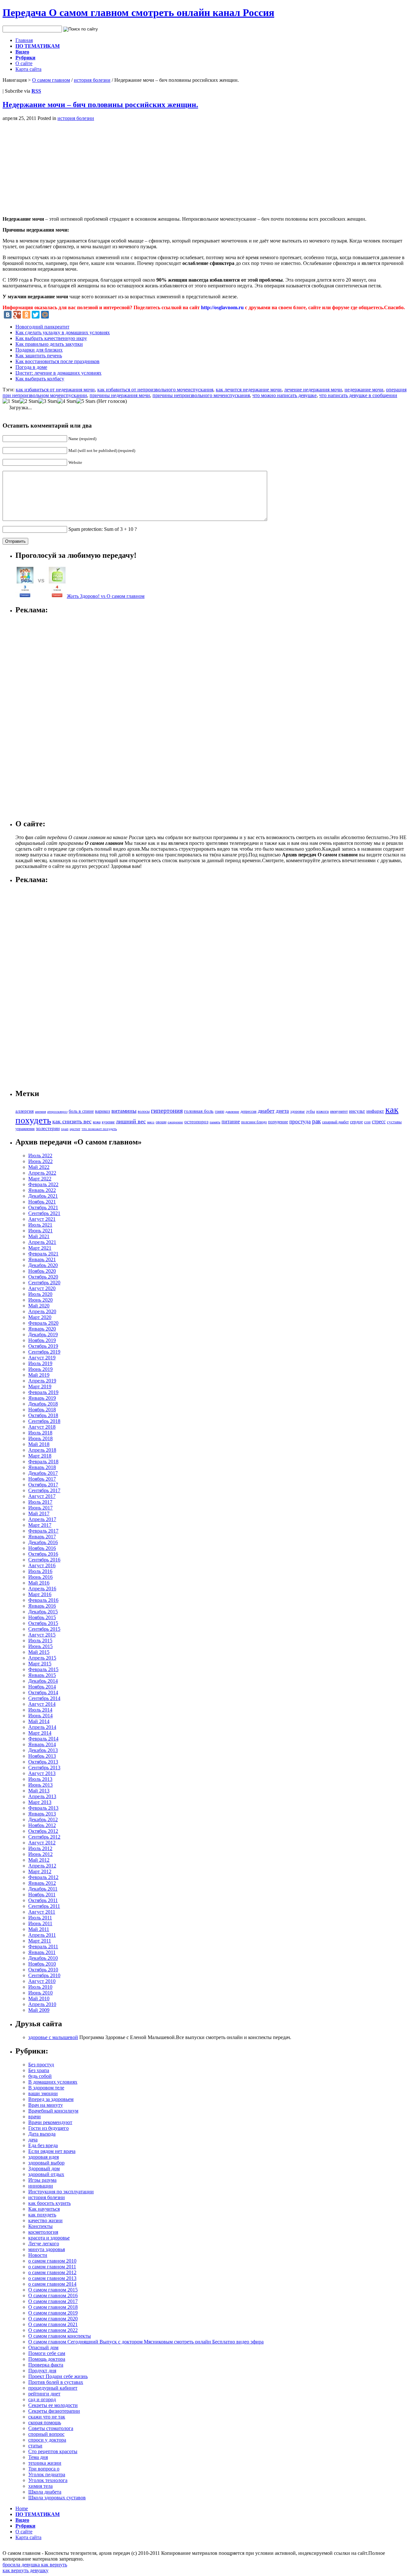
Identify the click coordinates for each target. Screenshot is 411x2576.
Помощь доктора (47, 2359)
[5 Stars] (86, 401)
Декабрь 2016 (43, 1542)
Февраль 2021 (43, 1254)
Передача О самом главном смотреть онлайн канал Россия (138, 13)
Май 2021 (39, 1236)
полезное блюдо (254, 1122)
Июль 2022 (40, 1156)
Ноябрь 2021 (42, 1202)
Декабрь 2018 (43, 1404)
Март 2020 (40, 1317)
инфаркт (375, 1111)
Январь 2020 (42, 1329)
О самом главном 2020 (53, 2319)
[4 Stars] (67, 401)
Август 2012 (42, 1843)
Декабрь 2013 (43, 1750)
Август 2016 (42, 1565)
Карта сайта (28, 69)
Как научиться (44, 2209)
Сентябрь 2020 (44, 1283)
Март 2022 (40, 1179)
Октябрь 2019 (43, 1346)
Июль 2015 (40, 1641)
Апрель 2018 (42, 1450)
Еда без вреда (43, 2145)
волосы (144, 1111)
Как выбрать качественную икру (51, 338)
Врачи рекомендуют (50, 2122)
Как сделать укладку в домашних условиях (63, 332)
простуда (300, 1122)
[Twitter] (36, 315)
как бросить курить (49, 2203)
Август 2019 (42, 1358)
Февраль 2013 (43, 1808)
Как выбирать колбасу (40, 379)
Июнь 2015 (40, 1646)
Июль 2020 (40, 1294)
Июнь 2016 (40, 1577)
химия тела (40, 2486)
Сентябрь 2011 (44, 1906)
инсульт (357, 1111)
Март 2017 (40, 1525)
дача (33, 2140)
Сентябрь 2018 (44, 1421)
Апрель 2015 (42, 1658)
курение (108, 1122)
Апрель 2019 (42, 1381)
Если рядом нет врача (52, 2151)
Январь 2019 (42, 1398)
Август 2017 (42, 1496)
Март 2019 (40, 1386)
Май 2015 (39, 1652)
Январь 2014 (42, 1744)
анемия (40, 1112)
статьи (35, 2446)
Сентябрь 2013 (44, 1768)
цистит (75, 1129)
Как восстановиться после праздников (57, 361)
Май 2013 (39, 1791)
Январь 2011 (42, 1952)
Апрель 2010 (42, 2004)
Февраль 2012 (43, 1877)
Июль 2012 (40, 1848)
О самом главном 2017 (53, 2301)
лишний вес (131, 1121)
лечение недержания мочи (313, 390)
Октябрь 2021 (43, 1207)
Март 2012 (40, 1871)
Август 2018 (42, 1427)
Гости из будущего (48, 2128)
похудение (278, 1122)
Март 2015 (40, 1664)
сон (367, 1122)
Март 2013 (40, 1802)
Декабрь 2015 (43, 1612)
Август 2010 (42, 1981)
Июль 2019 (40, 1363)
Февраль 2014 (43, 1739)
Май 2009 (39, 2010)
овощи (161, 1122)
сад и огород (42, 2399)
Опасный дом (43, 2347)
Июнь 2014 (40, 1716)
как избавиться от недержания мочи (55, 390)
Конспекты (40, 2226)
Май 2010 (39, 1998)
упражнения (25, 1129)
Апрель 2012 (42, 1866)
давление (232, 1112)
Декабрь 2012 (43, 1819)
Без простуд (41, 2065)
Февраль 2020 (43, 1323)
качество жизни (45, 2220)
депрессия (249, 1111)
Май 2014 (39, 1721)
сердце (356, 1122)
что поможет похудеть (99, 1129)
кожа (97, 1122)
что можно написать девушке (284, 395)
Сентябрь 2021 (44, 1213)
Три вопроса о (44, 2469)
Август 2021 (42, 1219)
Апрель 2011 (42, 1935)
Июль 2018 (40, 1433)
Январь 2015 (42, 1675)
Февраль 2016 (43, 1600)
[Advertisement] (57, 166)
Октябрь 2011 (43, 1900)
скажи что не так (47, 2417)
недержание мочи (364, 390)
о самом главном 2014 (52, 2284)
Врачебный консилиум (53, 2111)
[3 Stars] (48, 401)
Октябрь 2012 (43, 1831)
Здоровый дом (44, 2168)
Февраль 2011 (43, 1947)
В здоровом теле (46, 2088)
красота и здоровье (49, 2238)
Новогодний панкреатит (42, 327)
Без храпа (39, 2070)
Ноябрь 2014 (42, 1687)
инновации (41, 2186)
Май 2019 (39, 1375)
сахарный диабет (335, 1122)
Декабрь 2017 (43, 1473)
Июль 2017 (40, 1502)
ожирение (175, 1122)
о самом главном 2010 (52, 2261)
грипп (219, 1112)
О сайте (24, 63)
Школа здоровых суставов (57, 2498)
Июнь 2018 (40, 1438)
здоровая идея (44, 2157)
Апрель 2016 (42, 1589)
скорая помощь (45, 2423)
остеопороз (196, 1122)
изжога (323, 1111)
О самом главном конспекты (60, 2336)
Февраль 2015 (43, 1669)
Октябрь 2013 (43, 1762)
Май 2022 (39, 1167)
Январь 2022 (42, 1190)
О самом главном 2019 (53, 2313)
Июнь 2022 (40, 1161)
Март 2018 (40, 1456)
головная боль (199, 1111)
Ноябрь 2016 (42, 1548)
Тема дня (38, 2457)
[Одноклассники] (26, 315)
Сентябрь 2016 (44, 1560)
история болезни (92, 80)
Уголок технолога (48, 2480)
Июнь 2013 (40, 1785)
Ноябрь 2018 (42, 1410)
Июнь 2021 (40, 1231)
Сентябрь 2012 (44, 1837)
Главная (24, 40)
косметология (43, 2232)
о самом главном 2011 (52, 2267)
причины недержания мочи (120, 395)
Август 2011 (42, 1912)
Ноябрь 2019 (42, 1340)
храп (65, 1129)
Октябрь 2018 (43, 1415)
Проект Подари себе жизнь (58, 2376)
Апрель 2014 (42, 1727)
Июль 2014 (40, 1710)
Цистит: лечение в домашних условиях (58, 373)
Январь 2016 (42, 1606)
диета (282, 1111)
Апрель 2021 (42, 1242)
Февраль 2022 (43, 1184)
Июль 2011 (40, 1918)
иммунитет (339, 1111)
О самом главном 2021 (53, 2324)
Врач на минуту (46, 2105)
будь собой (40, 2076)
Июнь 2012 (40, 1854)
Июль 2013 (40, 1779)
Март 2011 (40, 1941)
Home (22, 2508)
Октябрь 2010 (43, 1970)
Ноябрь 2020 (42, 1271)
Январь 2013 (42, 1814)
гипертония (167, 1110)
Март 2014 (40, 1733)
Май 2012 (39, 1860)
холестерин (48, 1128)
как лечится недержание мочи (249, 390)
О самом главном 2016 (53, 2295)
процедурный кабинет (53, 2388)
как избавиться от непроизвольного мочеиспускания (155, 390)
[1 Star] (11, 401)
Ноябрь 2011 (42, 1895)
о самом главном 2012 (52, 2272)
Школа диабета (45, 2492)
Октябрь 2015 (43, 1623)
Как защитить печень (39, 356)
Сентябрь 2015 (44, 1629)
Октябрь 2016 (43, 1554)
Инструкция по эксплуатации (61, 2192)
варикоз (103, 1111)
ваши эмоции (43, 2093)
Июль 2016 (40, 1571)
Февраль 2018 (43, 1462)
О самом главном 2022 (53, 2330)
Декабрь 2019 (43, 1335)
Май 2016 (39, 1583)
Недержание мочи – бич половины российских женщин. (100, 105)
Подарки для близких (39, 350)
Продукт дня (42, 2371)
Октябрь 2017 (43, 1485)
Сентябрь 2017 (44, 1490)
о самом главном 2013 (52, 2278)
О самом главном (51, 80)
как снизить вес (72, 1121)
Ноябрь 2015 (42, 1617)
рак (316, 1121)
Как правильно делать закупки (49, 344)
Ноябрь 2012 (42, 1825)
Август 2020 (42, 1288)
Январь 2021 (42, 1259)
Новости (38, 2255)
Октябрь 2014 (43, 1692)
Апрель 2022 (42, 1173)
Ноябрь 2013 (42, 1756)
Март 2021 (40, 1248)
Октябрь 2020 (43, 1277)
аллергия (25, 1111)
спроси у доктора (47, 2440)
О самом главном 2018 (53, 2307)
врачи (35, 2117)
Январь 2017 (42, 1537)
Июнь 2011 (40, 1923)
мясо (151, 1122)
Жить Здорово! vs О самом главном (106, 596)
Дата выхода (42, 2134)
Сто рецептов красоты (53, 2451)
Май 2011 (39, 1929)
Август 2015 (42, 1635)
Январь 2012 (42, 1883)
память (215, 1122)
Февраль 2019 (43, 1392)
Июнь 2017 (40, 1508)
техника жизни (45, 2463)
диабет (266, 1111)
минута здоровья (47, 2249)
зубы (310, 1111)
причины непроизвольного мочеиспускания (201, 395)
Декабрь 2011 (43, 1889)
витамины (124, 1111)
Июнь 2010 (40, 1993)
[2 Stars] (29, 401)
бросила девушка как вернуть (35, 2565)
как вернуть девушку (26, 2570)
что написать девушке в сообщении (358, 395)
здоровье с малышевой (53, 2037)
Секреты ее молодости (53, 2405)
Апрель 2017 (42, 1519)
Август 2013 (42, 1773)
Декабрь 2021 (43, 1196)
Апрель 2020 (42, 1311)
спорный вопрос (46, 2434)
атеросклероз (57, 1111)
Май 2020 (39, 1306)
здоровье (297, 1111)
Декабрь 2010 (43, 1958)
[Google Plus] (17, 315)
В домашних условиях (53, 2082)
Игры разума (42, 2180)
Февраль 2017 (43, 1531)
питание (231, 1122)
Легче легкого (44, 2244)
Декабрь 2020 (43, 1265)
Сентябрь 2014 (44, 1698)
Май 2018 (39, 1444)
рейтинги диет (44, 2394)
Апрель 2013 (42, 1796)
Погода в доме (31, 367)
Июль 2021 (40, 1225)
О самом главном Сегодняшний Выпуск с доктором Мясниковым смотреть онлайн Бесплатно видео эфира (146, 2342)
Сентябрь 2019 (44, 1352)
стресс (379, 1122)
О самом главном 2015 (53, 2290)
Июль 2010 (40, 1987)
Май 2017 (39, 1513)
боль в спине (81, 1111)
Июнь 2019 (40, 1369)
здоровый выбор (46, 2163)
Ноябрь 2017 (42, 1479)
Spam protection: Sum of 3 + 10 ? (103, 529)
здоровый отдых (46, 2174)
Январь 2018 (42, 1467)
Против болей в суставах (56, 2382)
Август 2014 (42, 1704)
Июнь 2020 (40, 1300)
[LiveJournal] (54, 315)
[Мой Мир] (45, 315)
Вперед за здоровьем (51, 2099)
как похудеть (42, 2215)
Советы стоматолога (51, 2428)
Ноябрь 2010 (42, 1964)
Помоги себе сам (47, 2353)
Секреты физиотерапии (54, 2411)
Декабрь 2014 (43, 1681)
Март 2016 (40, 1594)
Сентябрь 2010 (44, 1975)
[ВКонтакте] (8, 315)
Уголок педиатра (47, 2474)
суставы (394, 1122)
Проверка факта (46, 2365)
